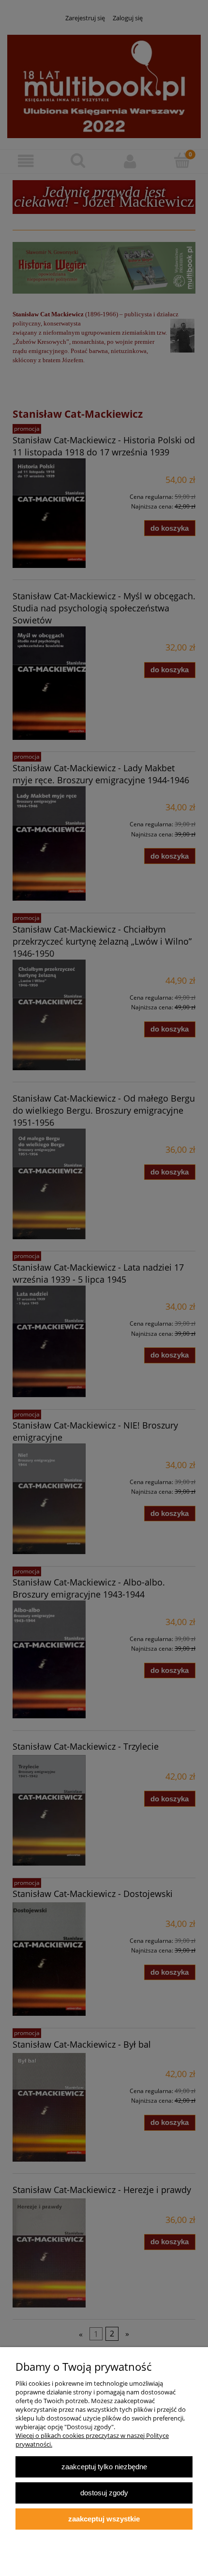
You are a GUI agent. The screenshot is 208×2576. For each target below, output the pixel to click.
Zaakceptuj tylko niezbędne (104, 2467)
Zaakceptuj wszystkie (104, 2519)
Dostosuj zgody (104, 2493)
